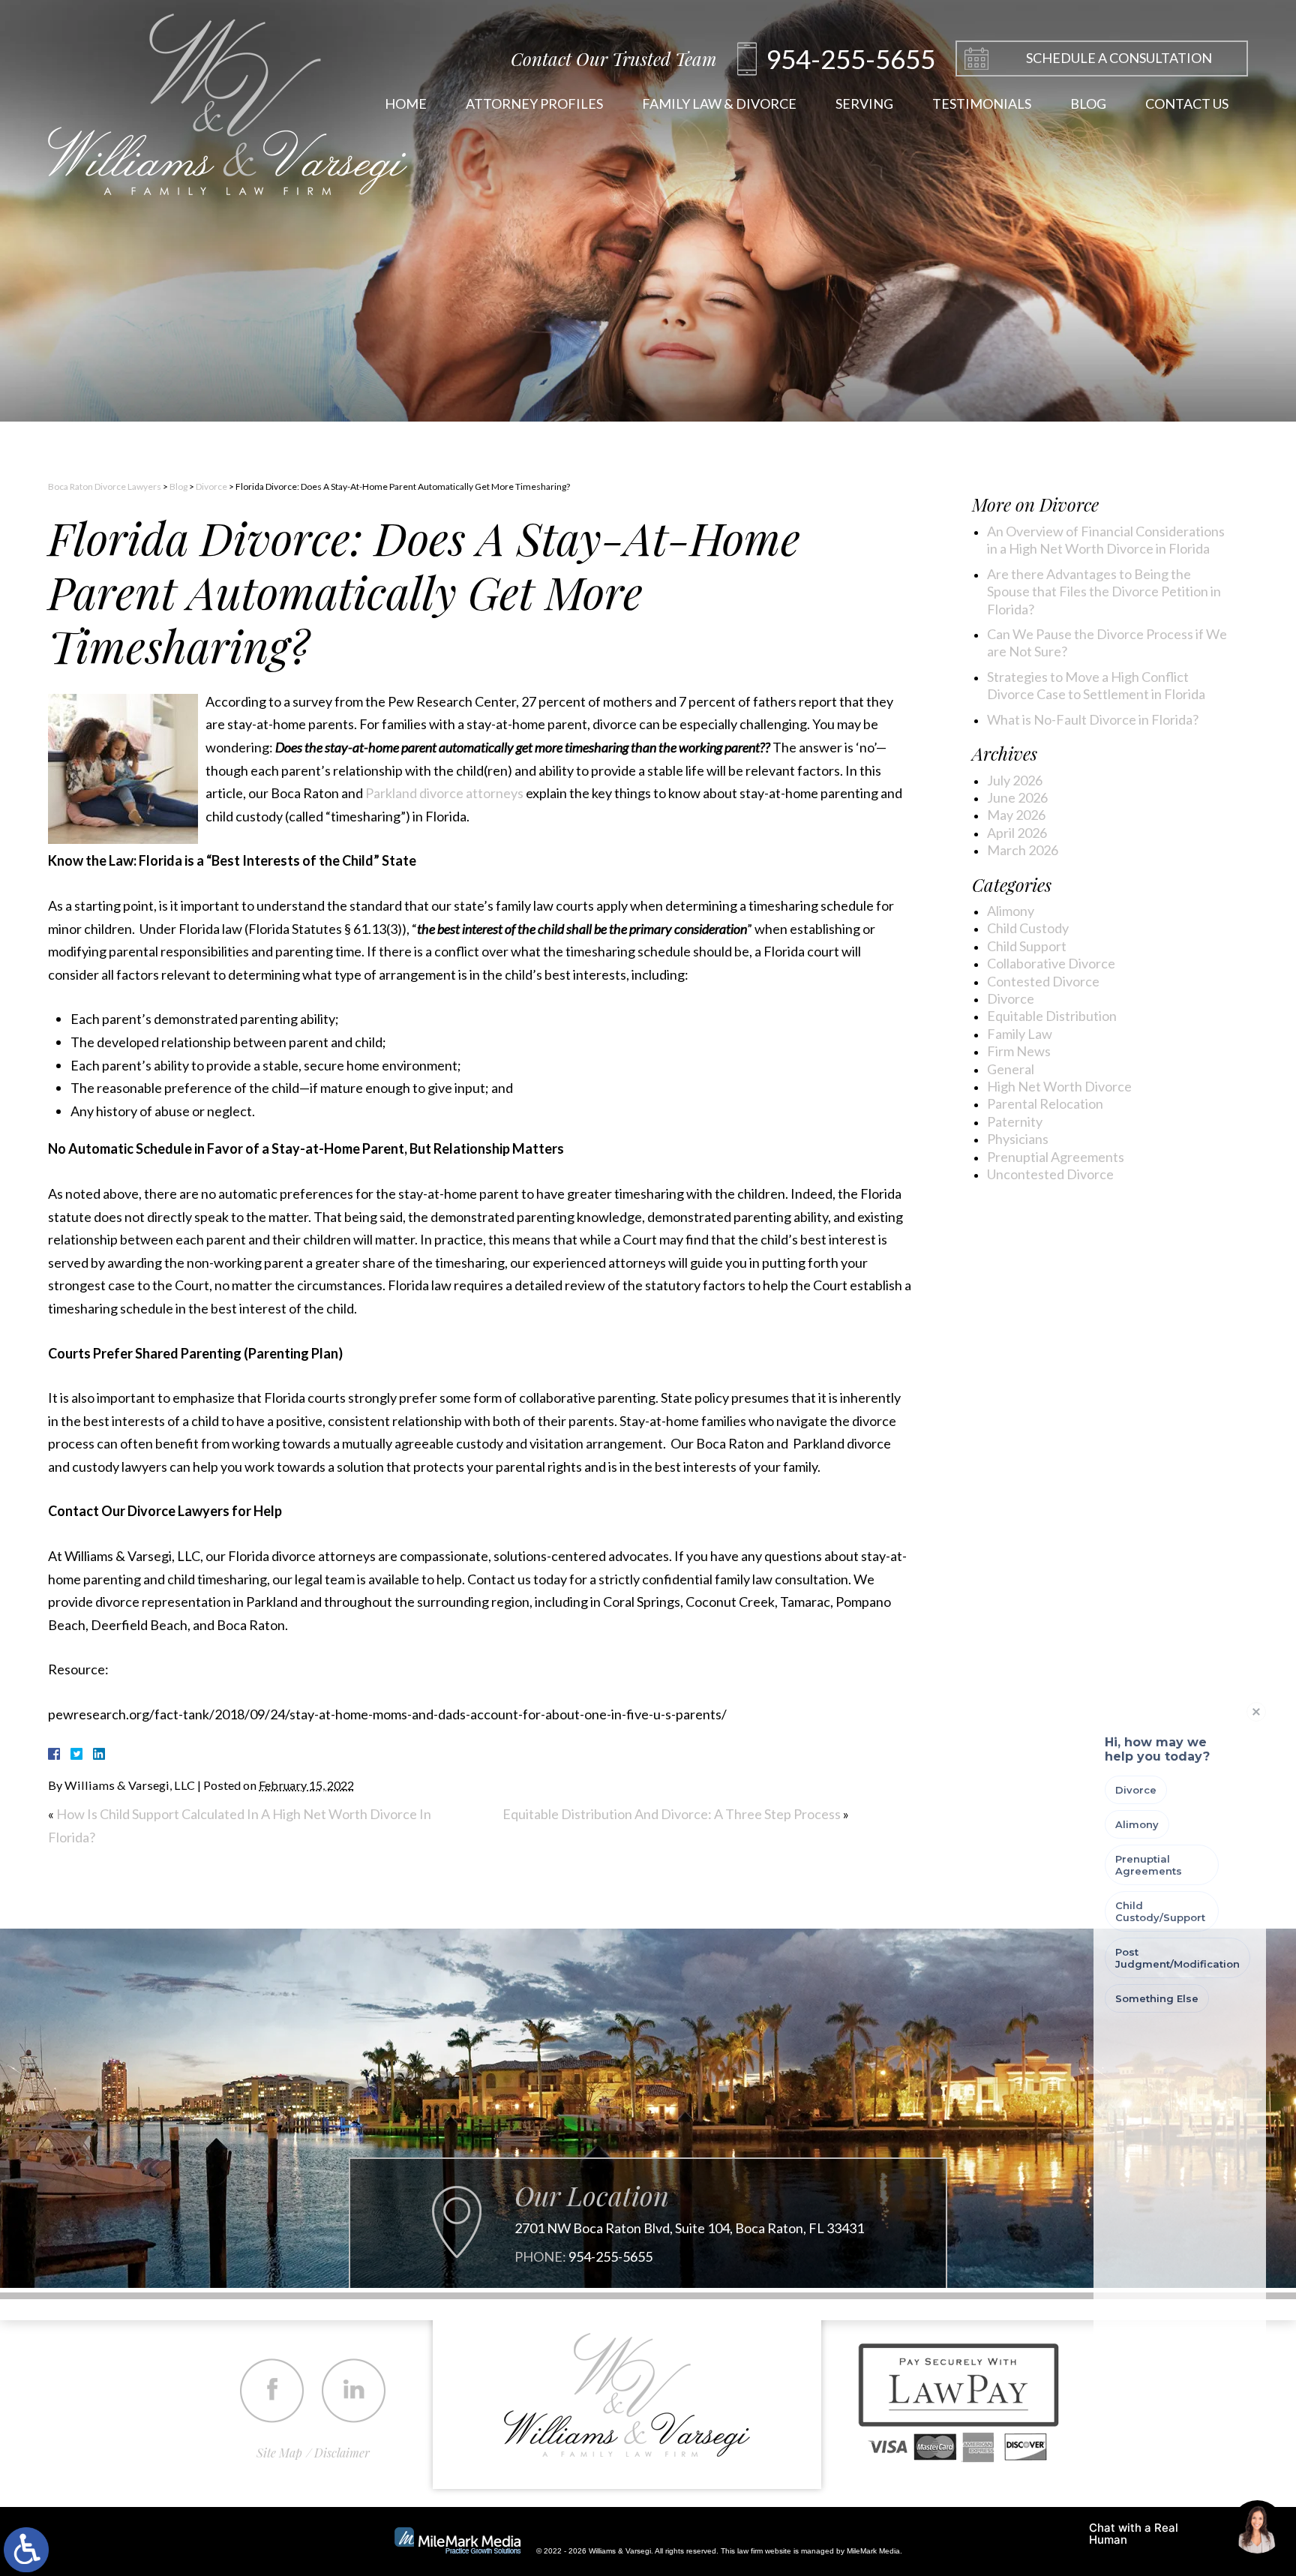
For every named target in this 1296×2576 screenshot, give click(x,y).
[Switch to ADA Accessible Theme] (26, 2550)
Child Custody (1028, 928)
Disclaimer (342, 2453)
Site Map (279, 2453)
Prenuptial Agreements (1056, 1157)
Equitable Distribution (1052, 1016)
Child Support (1027, 946)
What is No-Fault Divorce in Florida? (1093, 719)
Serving (864, 104)
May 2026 (1016, 815)
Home (406, 104)
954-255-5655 (610, 2257)
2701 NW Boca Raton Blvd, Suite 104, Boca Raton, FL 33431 (689, 2228)
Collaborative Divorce (1051, 963)
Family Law (1020, 1034)
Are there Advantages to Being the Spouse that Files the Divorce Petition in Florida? (1104, 591)
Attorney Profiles (534, 104)
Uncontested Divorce (1050, 1174)
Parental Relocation (1045, 1103)
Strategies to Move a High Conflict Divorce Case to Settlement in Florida (1096, 685)
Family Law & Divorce (719, 104)
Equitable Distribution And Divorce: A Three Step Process (672, 1814)
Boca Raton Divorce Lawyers (105, 486)
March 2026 (1023, 850)
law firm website (764, 2551)
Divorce (211, 486)
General (1011, 1069)
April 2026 (1017, 833)
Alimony (1011, 911)
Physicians (1018, 1139)
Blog (1088, 104)
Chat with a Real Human (1151, 2537)
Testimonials (982, 104)
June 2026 (1017, 797)
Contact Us (1187, 104)
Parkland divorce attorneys (444, 793)
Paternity (1015, 1121)
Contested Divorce (1043, 981)
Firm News (1019, 1051)
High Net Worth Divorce (1059, 1086)
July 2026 (1015, 780)
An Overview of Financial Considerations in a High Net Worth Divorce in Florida (1106, 540)
